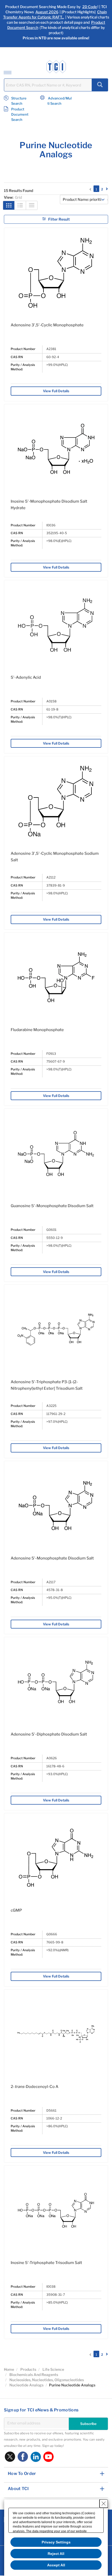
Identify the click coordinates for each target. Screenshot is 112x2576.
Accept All (56, 2565)
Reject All (56, 2554)
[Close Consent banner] (104, 2504)
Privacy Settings (56, 2542)
